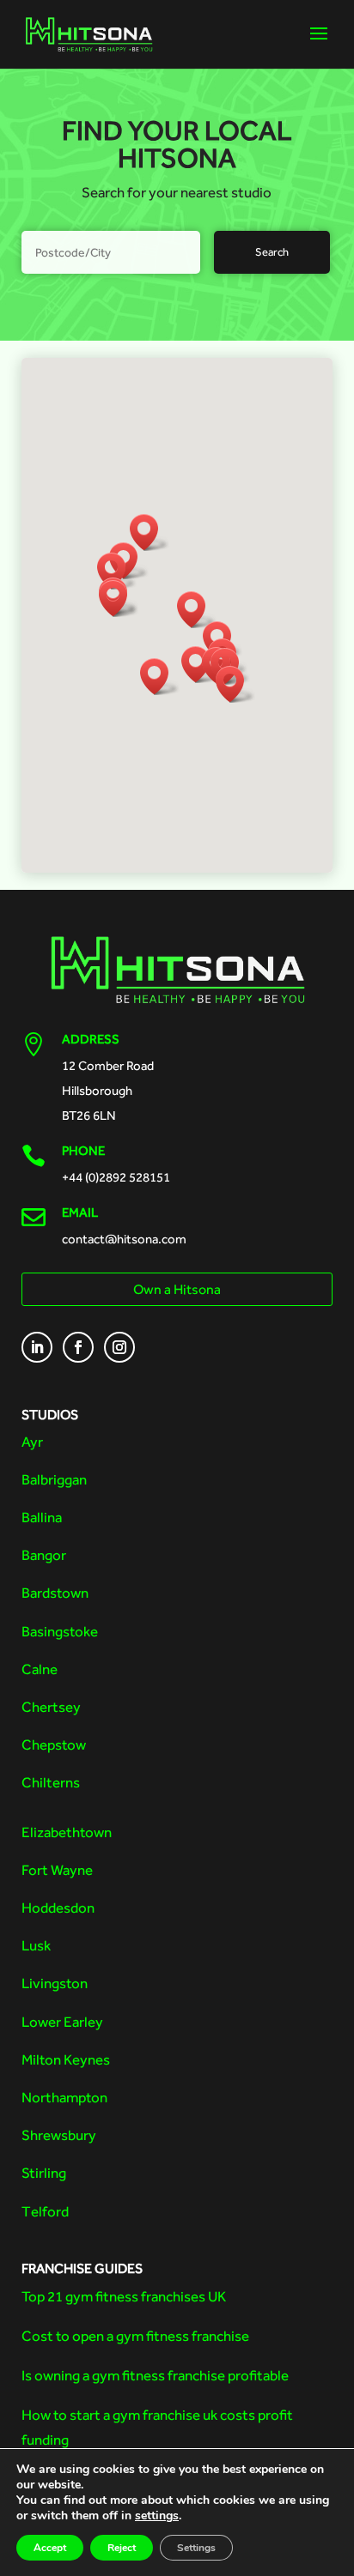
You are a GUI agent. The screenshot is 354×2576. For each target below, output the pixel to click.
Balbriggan (54, 1479)
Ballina (42, 1517)
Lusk (36, 1945)
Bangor (44, 1555)
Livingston (55, 1983)
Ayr (32, 1442)
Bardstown (55, 1593)
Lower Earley (62, 2022)
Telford (45, 2211)
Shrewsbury (59, 2135)
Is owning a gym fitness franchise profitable (155, 2375)
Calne (40, 1669)
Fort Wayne (57, 1870)
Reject (122, 2548)
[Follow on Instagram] (119, 1347)
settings (157, 2516)
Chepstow (54, 1745)
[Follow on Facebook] (78, 1347)
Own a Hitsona (177, 1289)
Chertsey (51, 1707)
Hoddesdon (58, 1908)
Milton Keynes (66, 2059)
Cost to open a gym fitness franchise (135, 2336)
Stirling (44, 2173)
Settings (196, 2548)
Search (272, 252)
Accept (50, 2548)
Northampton (64, 2097)
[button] (160, 677)
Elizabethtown (67, 1832)
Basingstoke (60, 1631)
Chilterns (51, 1782)
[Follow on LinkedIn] (37, 1347)
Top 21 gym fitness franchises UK (124, 2296)
